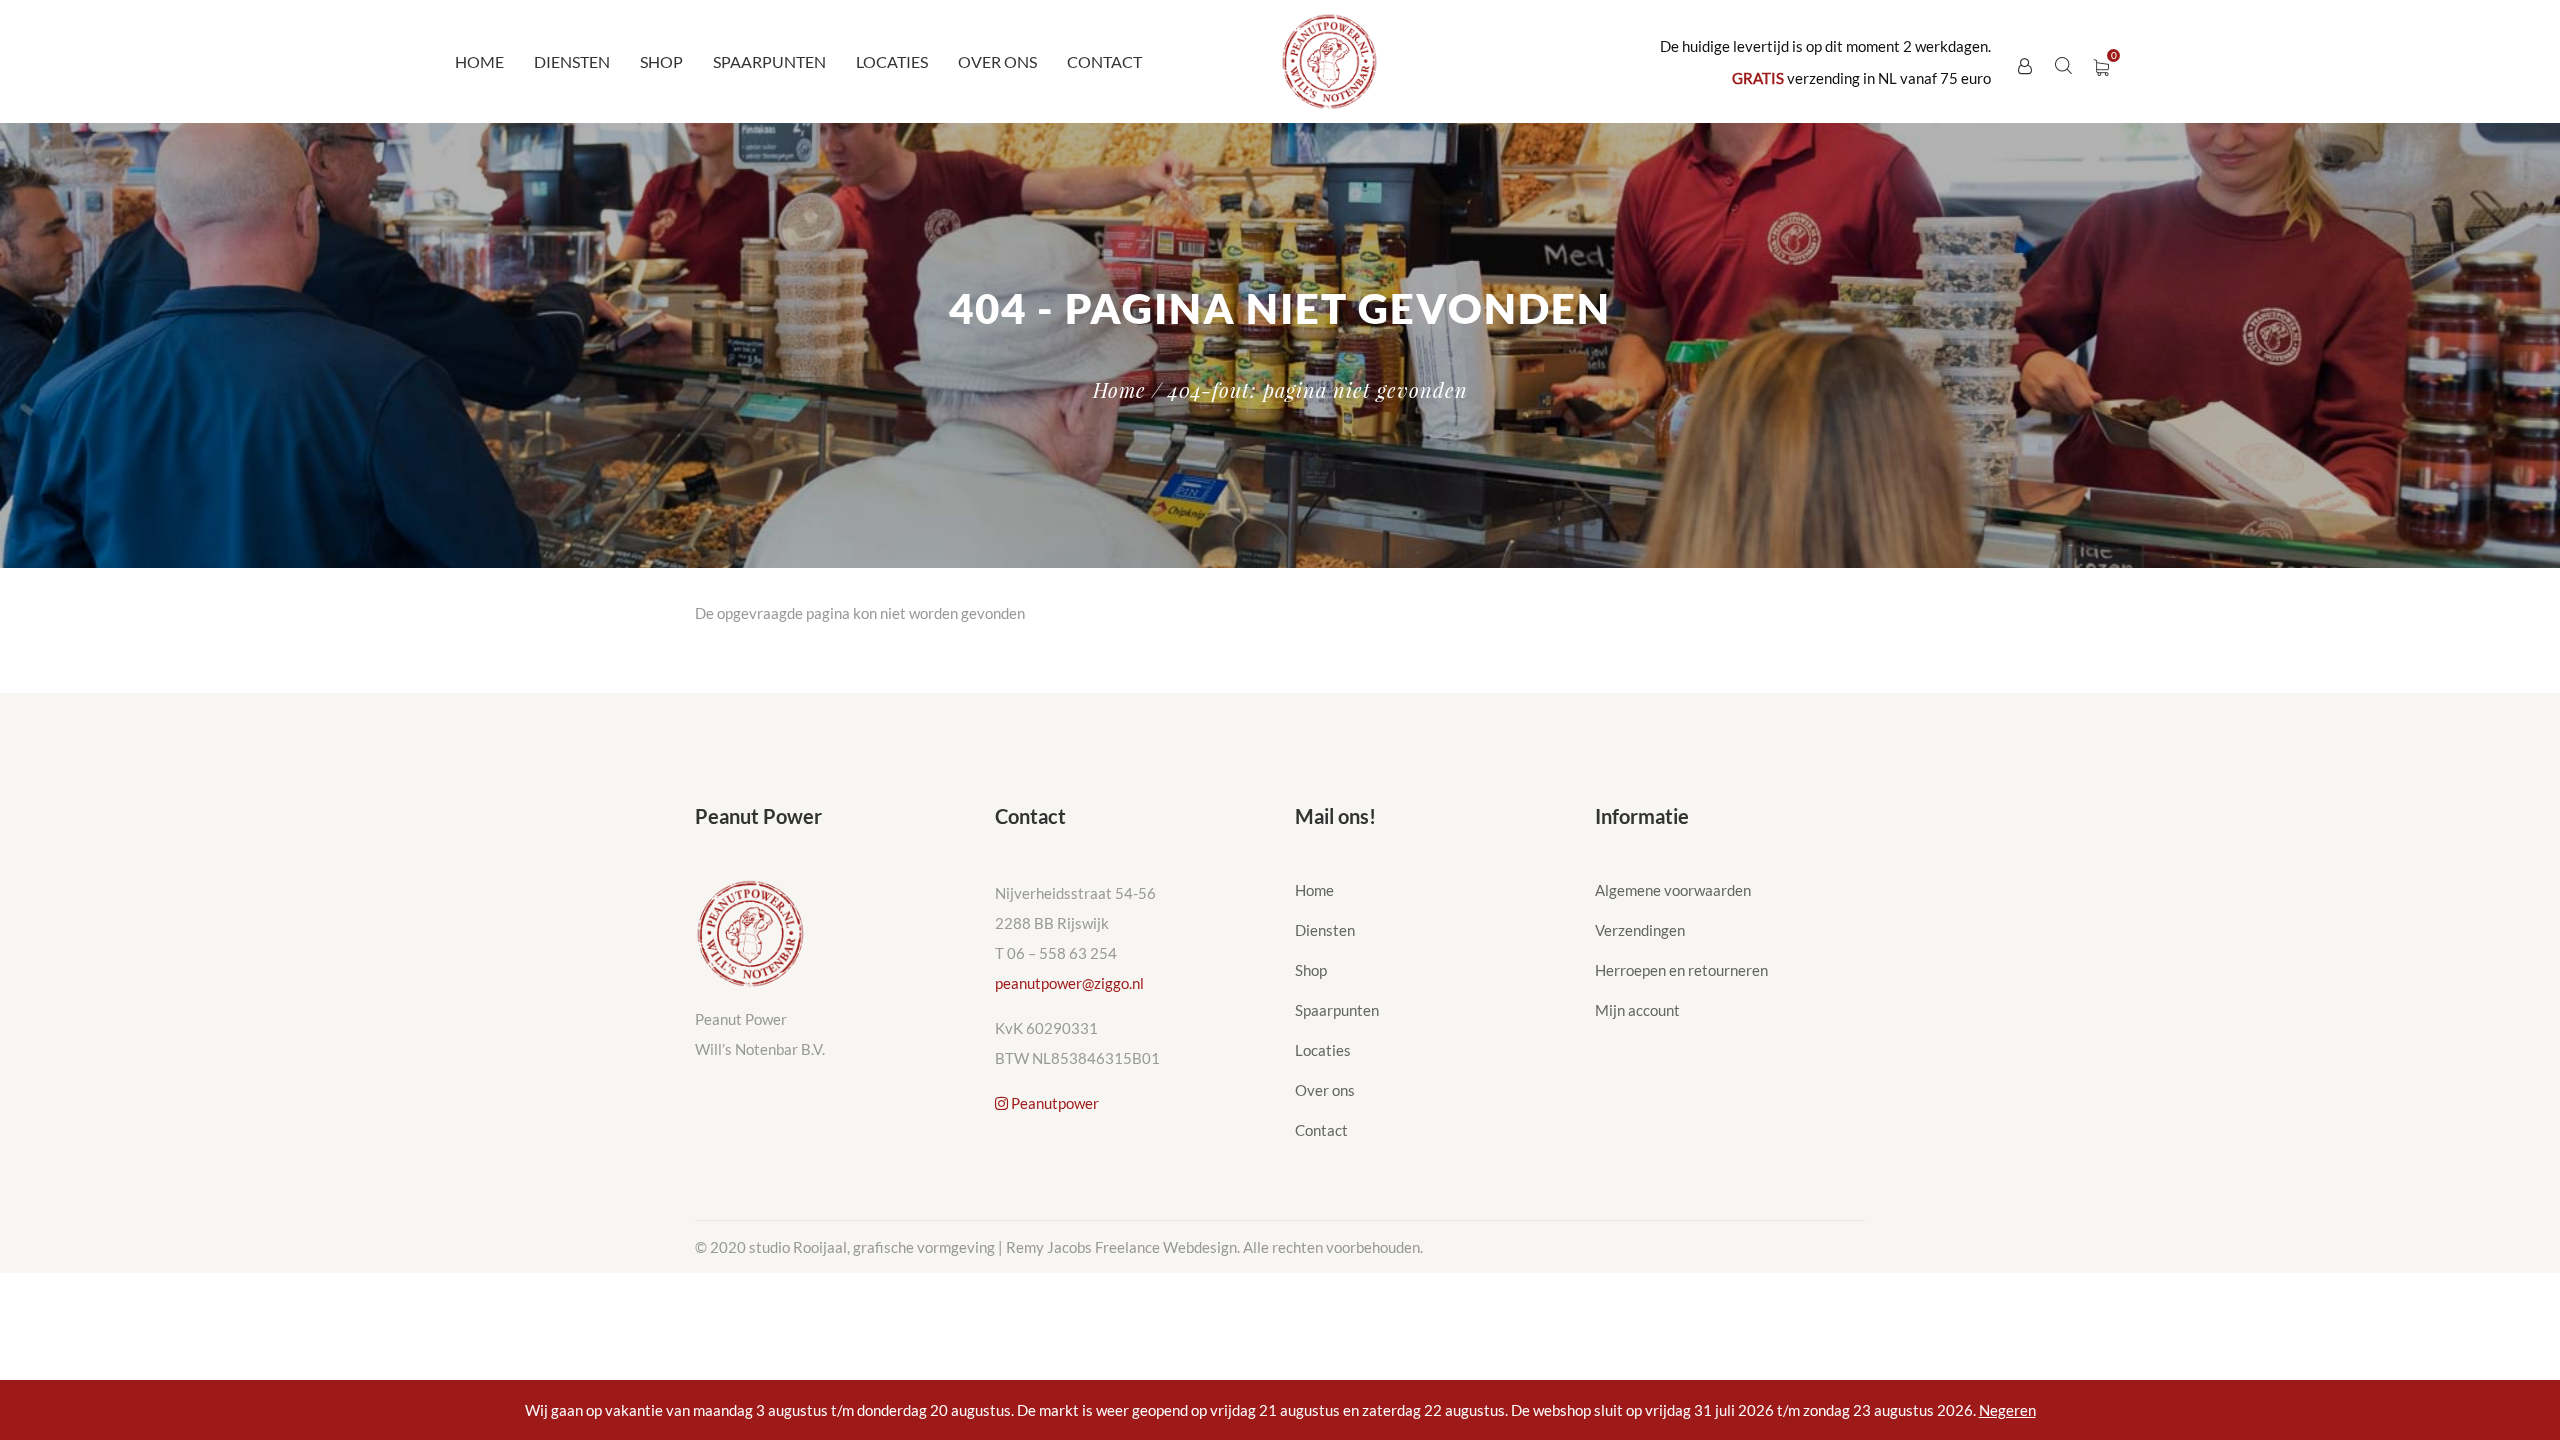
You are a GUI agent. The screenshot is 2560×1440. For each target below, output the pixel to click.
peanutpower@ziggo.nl (1069, 983)
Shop (661, 61)
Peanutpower (1053, 1103)
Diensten (572, 61)
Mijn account (1637, 1010)
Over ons (997, 61)
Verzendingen (1640, 930)
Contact (1104, 61)
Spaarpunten (769, 61)
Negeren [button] (2007, 1410)
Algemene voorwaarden (1673, 890)
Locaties (892, 61)
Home (479, 61)
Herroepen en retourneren (1681, 970)
